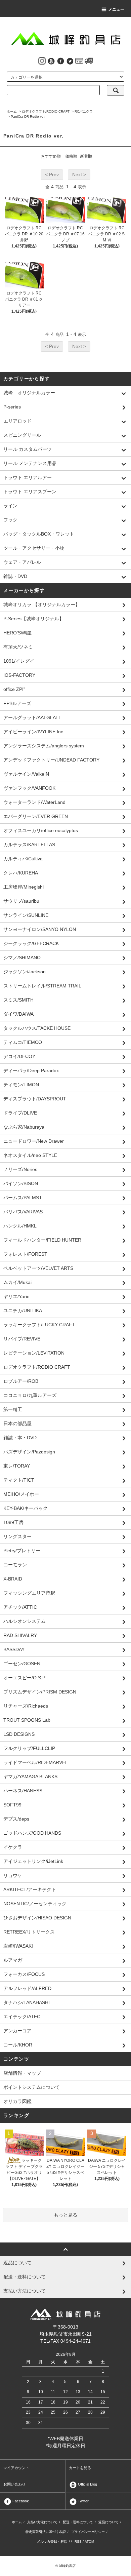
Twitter (83, 2501)
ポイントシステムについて (32, 2087)
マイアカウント (16, 2468)
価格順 (71, 156)
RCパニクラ (84, 111)
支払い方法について (42, 2522)
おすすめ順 (51, 156)
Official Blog (87, 2484)
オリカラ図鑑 (17, 2101)
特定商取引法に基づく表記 (46, 2532)
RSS (78, 2542)
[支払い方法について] (79, 61)
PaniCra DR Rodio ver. (28, 116)
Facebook (20, 2501)
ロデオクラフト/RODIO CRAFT (46, 111)
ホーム (12, 111)
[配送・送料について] (89, 61)
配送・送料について (78, 2522)
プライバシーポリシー (88, 2532)
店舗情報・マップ (22, 2073)
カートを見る (80, 2468)
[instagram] (42, 61)
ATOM (89, 2542)
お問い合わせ (14, 2484)
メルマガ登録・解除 (52, 2542)
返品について (108, 2522)
